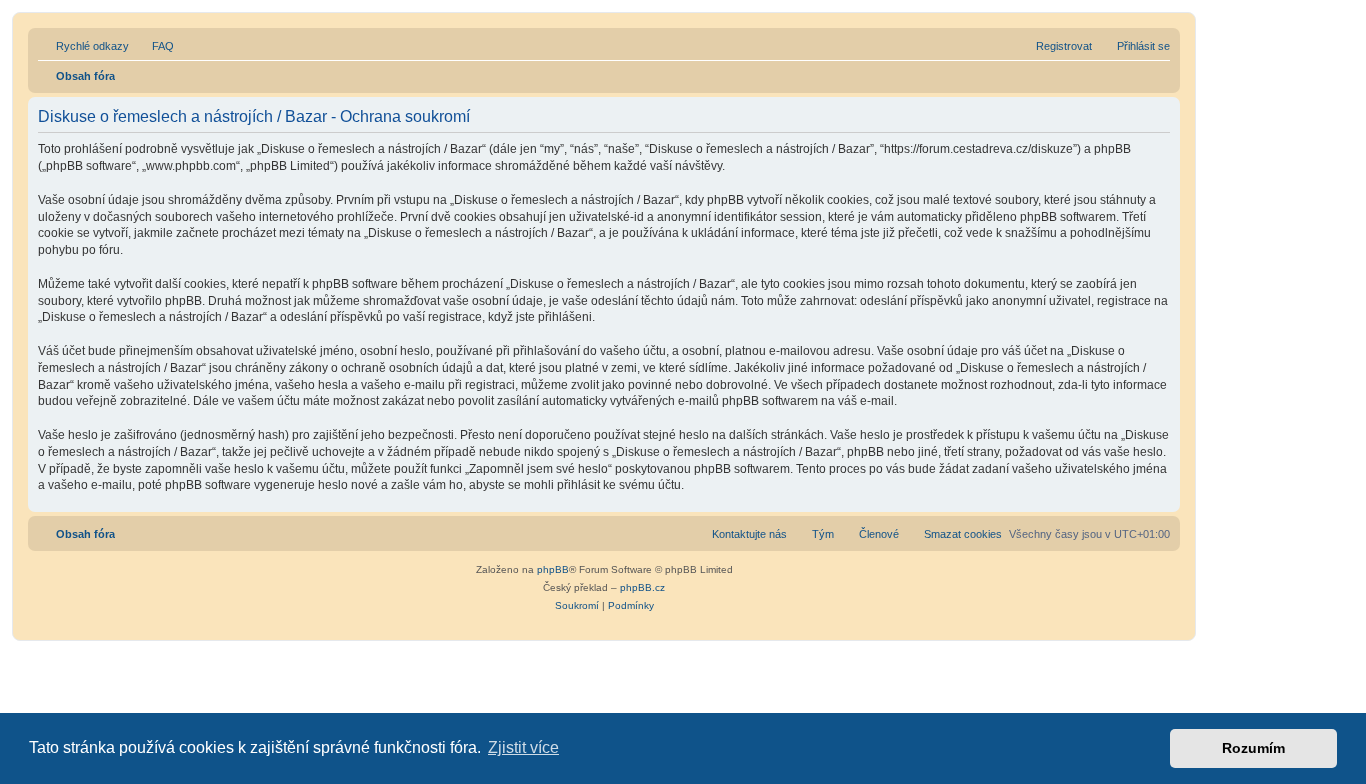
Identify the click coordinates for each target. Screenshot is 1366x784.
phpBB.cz (642, 587)
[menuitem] (154, 46)
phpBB (553, 569)
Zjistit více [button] (523, 747)
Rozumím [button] (1253, 748)
